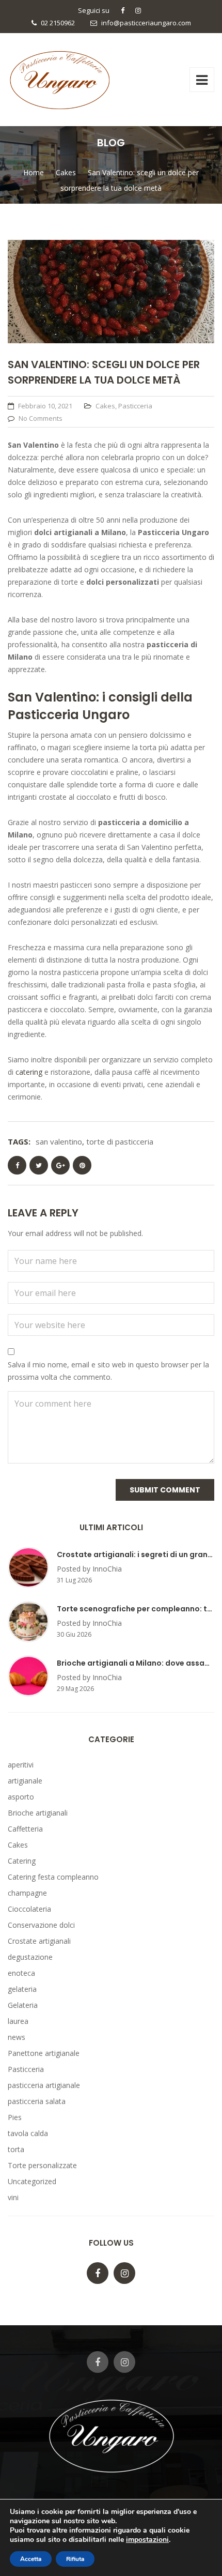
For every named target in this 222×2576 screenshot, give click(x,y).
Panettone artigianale (44, 2053)
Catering (22, 1861)
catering (29, 1072)
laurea (18, 2021)
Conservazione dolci (41, 1925)
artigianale (25, 1781)
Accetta (31, 2559)
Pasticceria (135, 406)
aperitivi (21, 1765)
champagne (27, 1893)
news (17, 2037)
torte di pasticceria (120, 1141)
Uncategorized (32, 2181)
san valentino (59, 1141)
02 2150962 (58, 23)
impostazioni (147, 2540)
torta (16, 2149)
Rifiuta (75, 2559)
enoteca (21, 1973)
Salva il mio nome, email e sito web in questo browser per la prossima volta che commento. (108, 1371)
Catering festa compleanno (53, 1877)
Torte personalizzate (42, 2165)
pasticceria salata (37, 2101)
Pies (15, 2117)
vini (13, 2197)
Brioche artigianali (38, 1813)
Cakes (105, 406)
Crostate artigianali (39, 1941)
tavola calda (28, 2133)
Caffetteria (25, 1829)
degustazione (30, 1957)
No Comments (41, 418)
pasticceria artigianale (44, 2085)
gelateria (22, 1989)
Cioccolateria (29, 1909)
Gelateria (23, 2005)
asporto (21, 1797)
